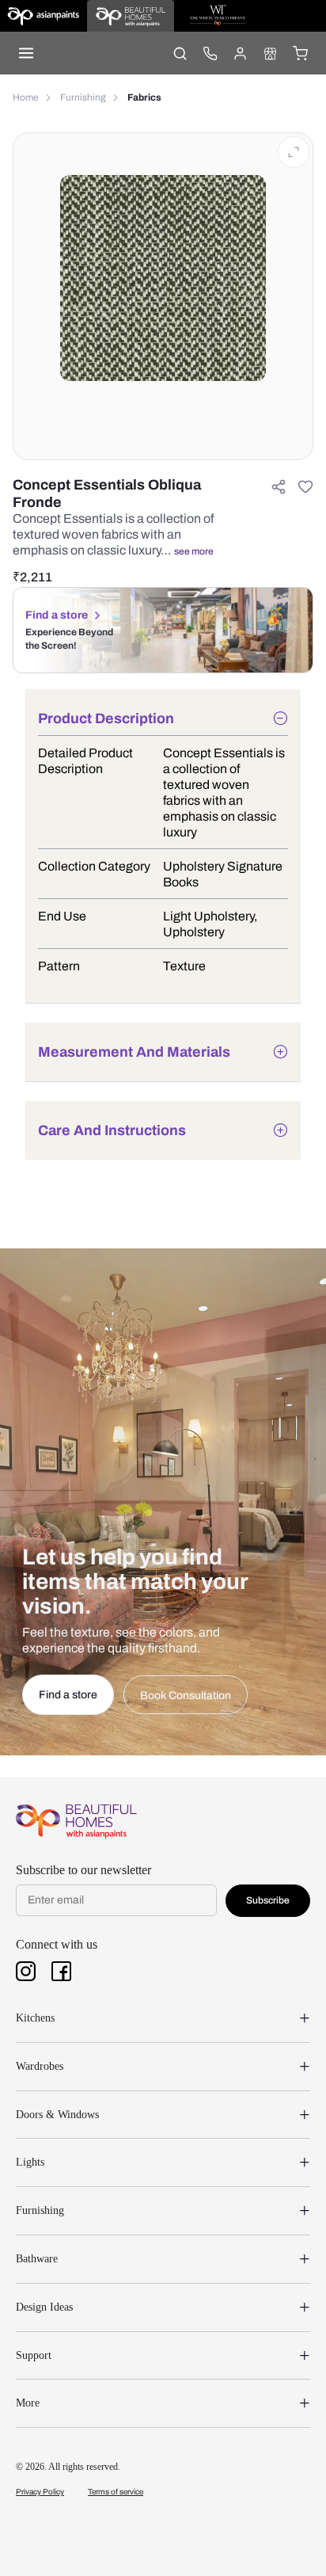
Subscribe (268, 1900)
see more (194, 551)
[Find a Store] (270, 53)
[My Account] (240, 53)
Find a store (57, 615)
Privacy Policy (40, 2492)
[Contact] (210, 53)
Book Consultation (186, 1696)
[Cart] (300, 53)
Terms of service (116, 2492)
